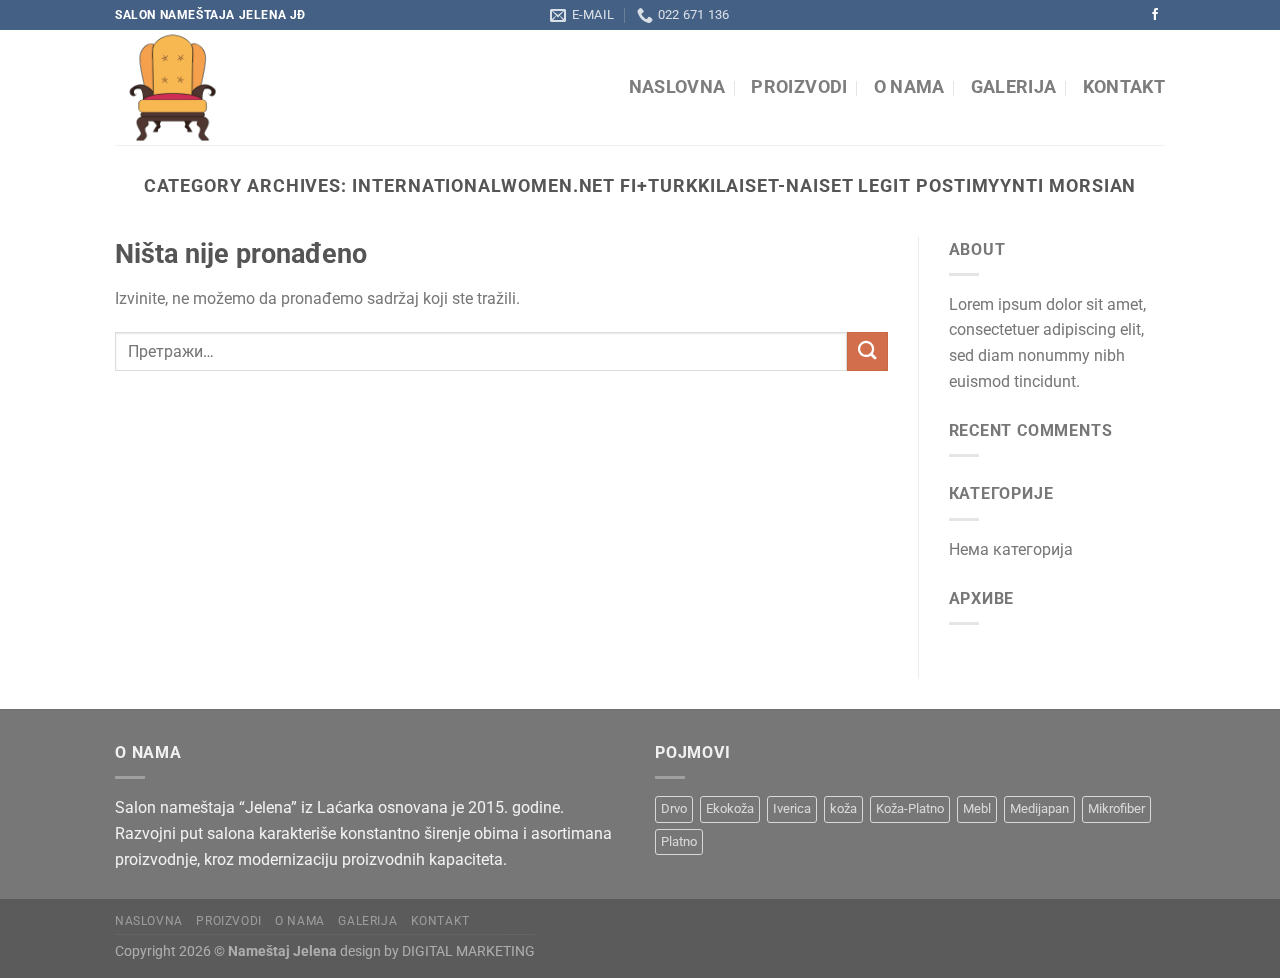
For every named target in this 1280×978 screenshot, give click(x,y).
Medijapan (1039, 808)
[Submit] (867, 351)
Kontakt (1124, 87)
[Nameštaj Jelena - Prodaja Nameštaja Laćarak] (298, 87)
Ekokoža (730, 808)
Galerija (1014, 87)
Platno (679, 841)
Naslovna (677, 87)
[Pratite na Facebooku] (1155, 15)
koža (843, 808)
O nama (909, 87)
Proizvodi (799, 87)
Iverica (792, 808)
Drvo (674, 808)
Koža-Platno (910, 808)
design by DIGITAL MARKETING (436, 951)
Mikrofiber (1116, 808)
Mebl (977, 808)
